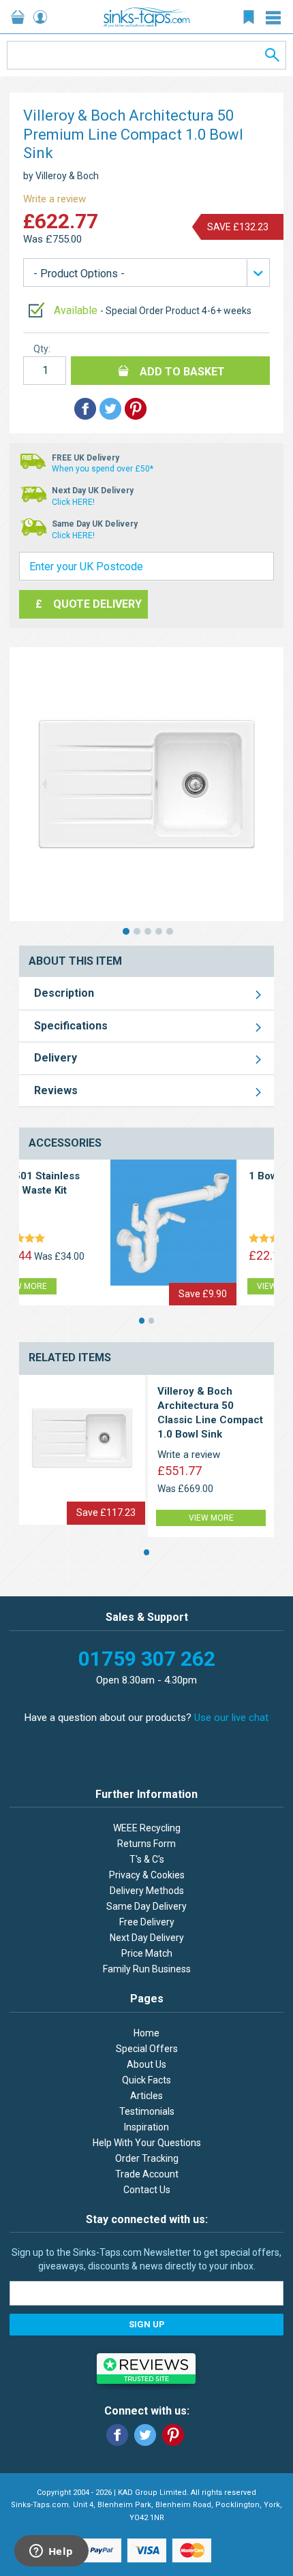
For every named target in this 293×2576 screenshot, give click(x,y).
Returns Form (146, 1844)
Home (146, 2033)
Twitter (145, 2435)
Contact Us (147, 2190)
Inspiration (146, 2127)
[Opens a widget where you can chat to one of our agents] (51, 2552)
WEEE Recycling (147, 1828)
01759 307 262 (147, 1659)
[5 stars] (185, 1239)
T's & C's (147, 1859)
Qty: (42, 349)
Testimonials (147, 2111)
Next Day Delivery (147, 1938)
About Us (146, 2064)
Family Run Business (147, 1969)
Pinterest (173, 2435)
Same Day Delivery (146, 1906)
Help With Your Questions (147, 2143)
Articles (146, 2096)
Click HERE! (73, 502)
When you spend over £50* (103, 469)
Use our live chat (231, 1718)
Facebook (117, 2435)
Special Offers (147, 2049)
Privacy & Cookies (147, 1875)
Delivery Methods (147, 1891)
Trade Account (147, 2174)
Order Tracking (147, 2158)
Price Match (147, 1953)
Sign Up (147, 2324)
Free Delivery (147, 1922)
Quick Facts (146, 2080)
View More (188, 1286)
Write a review (55, 199)
